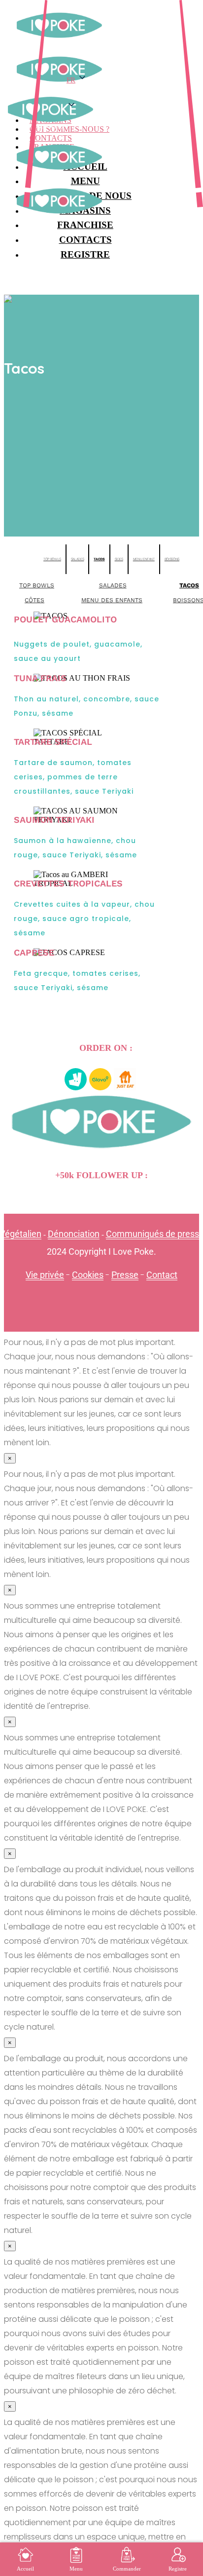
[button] (105, 96)
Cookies (88, 1275)
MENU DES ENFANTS (112, 600)
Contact (162, 1275)
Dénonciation (74, 1234)
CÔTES (34, 600)
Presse (125, 1275)
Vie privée (45, 1275)
